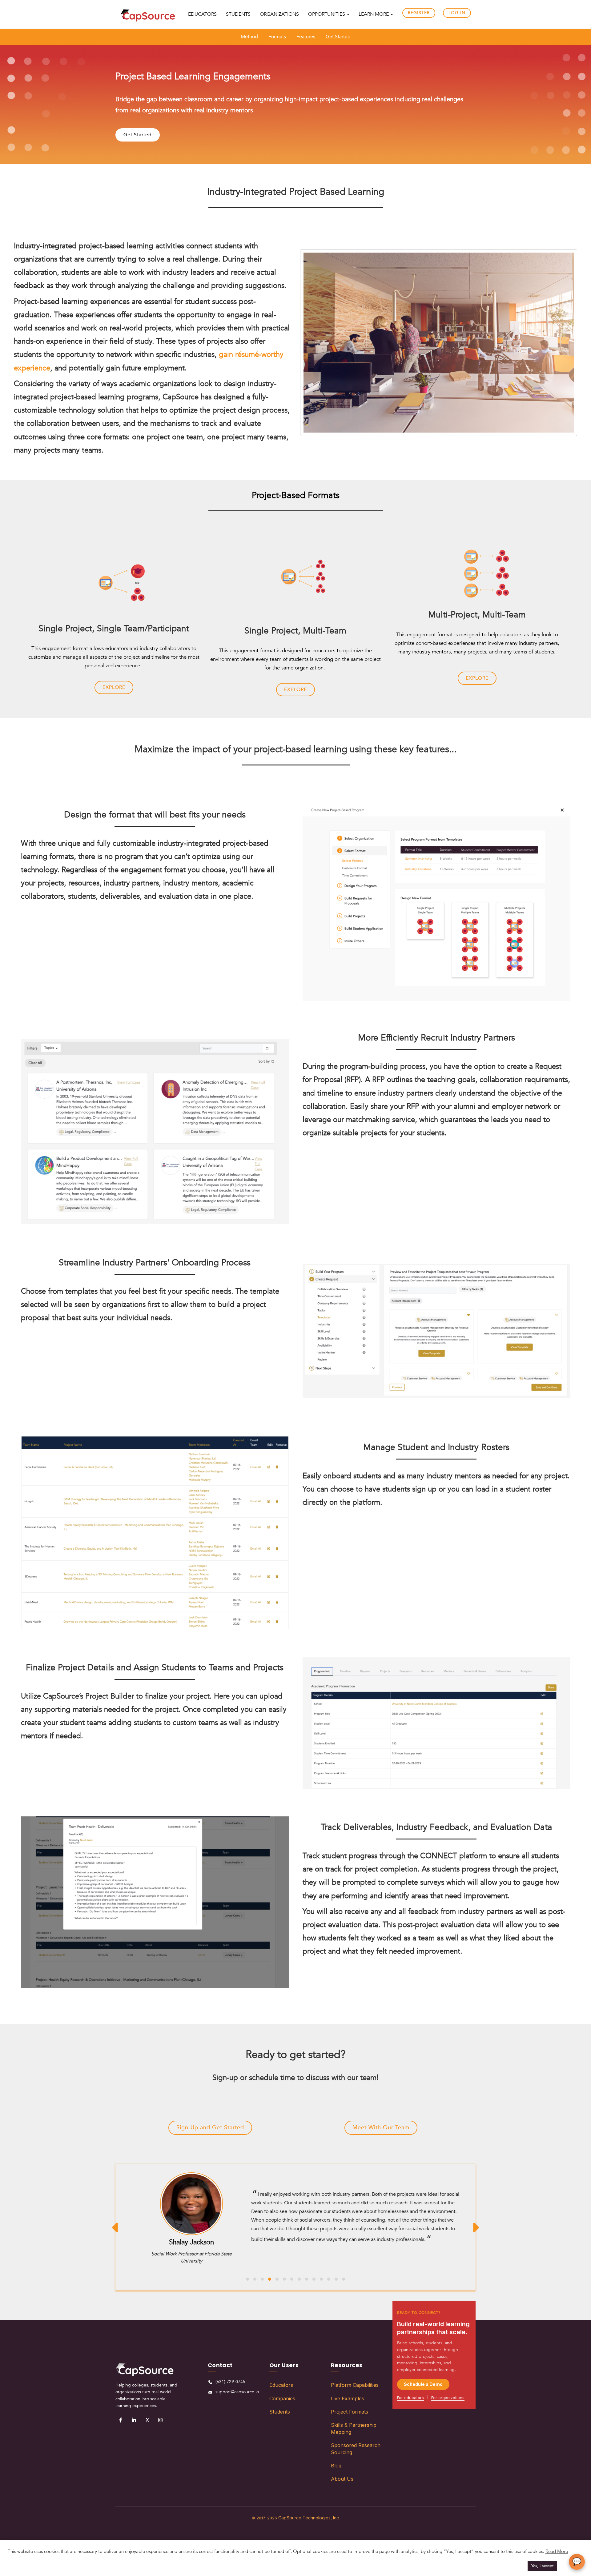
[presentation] (116, 2227)
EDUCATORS (202, 14)
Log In (457, 13)
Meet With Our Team (381, 2128)
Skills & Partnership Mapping (354, 2428)
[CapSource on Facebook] (121, 2420)
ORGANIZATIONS (279, 14)
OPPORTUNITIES (327, 14)
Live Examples (348, 2398)
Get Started (338, 37)
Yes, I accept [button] (542, 2566)
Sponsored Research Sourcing (356, 2449)
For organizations (448, 2398)
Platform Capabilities (355, 2385)
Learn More (374, 14)
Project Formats (350, 2412)
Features (306, 37)
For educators (410, 2398)
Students (280, 2412)
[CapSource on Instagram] (160, 2420)
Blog (336, 2466)
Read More (557, 2551)
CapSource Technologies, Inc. (309, 2517)
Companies (282, 2398)
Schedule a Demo (423, 2384)
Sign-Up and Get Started (210, 2128)
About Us (342, 2479)
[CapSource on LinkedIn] (134, 2420)
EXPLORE (114, 687)
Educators (281, 2385)
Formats (277, 37)
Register (419, 13)
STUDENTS (238, 14)
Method (249, 37)
